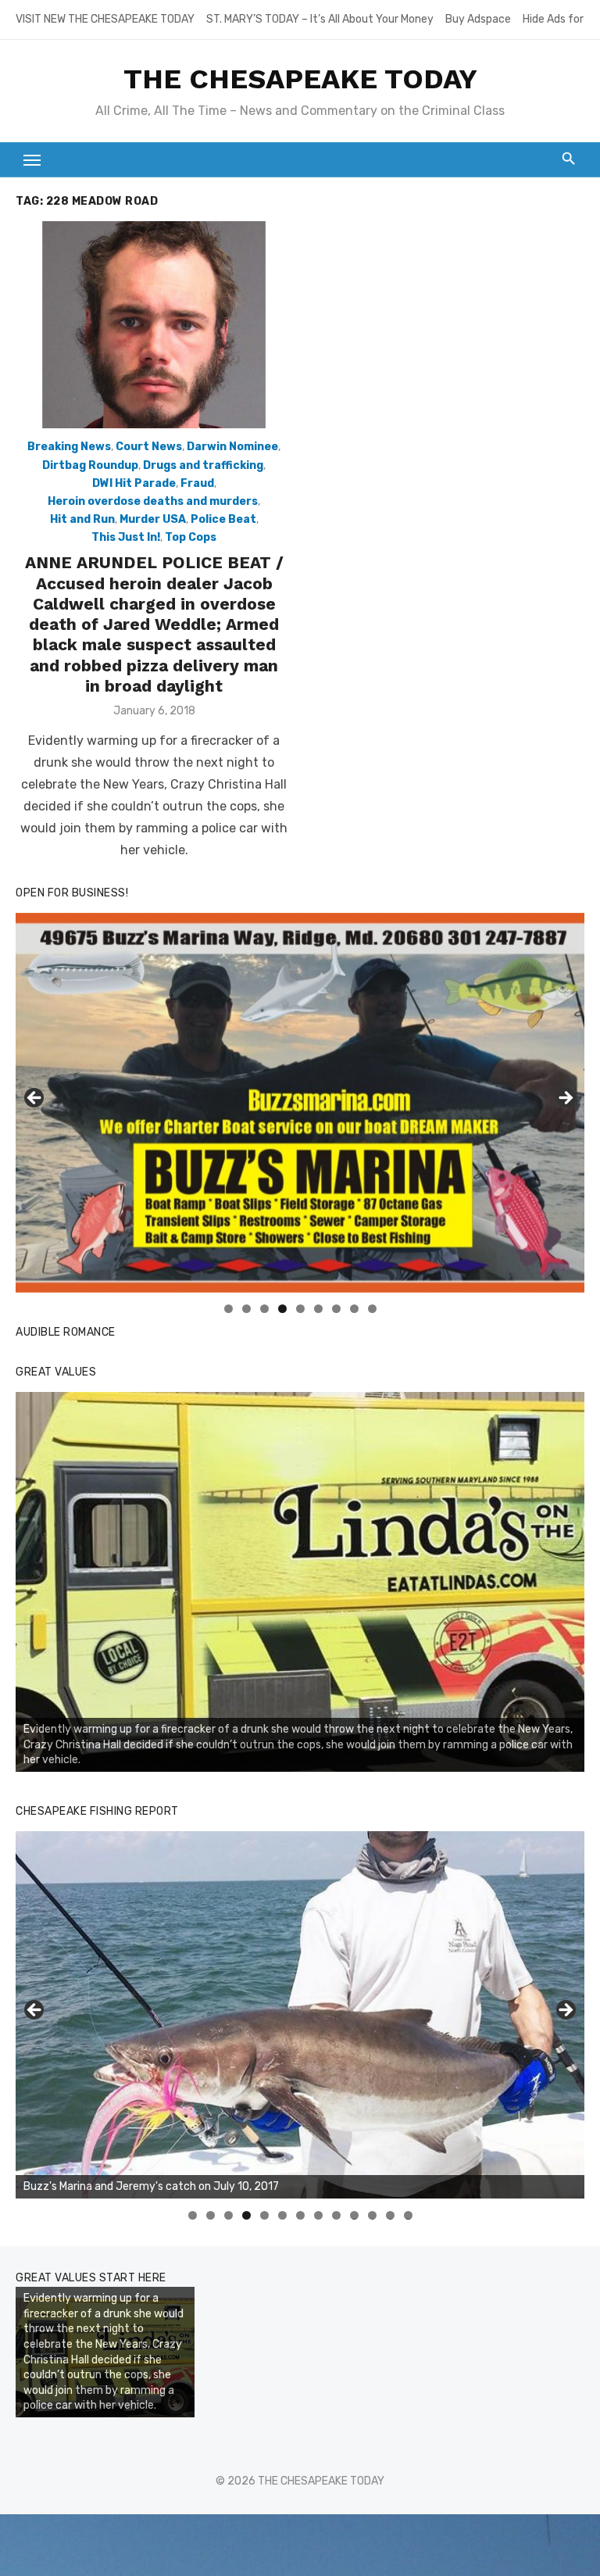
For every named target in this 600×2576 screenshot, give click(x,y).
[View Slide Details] (300, 1582)
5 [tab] (300, 1309)
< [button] (35, 1099)
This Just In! (126, 537)
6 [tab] (318, 1309)
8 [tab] (354, 1309)
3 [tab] (264, 1309)
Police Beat (223, 519)
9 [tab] (372, 1309)
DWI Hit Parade (134, 483)
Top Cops (191, 537)
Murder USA (153, 519)
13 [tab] (409, 2215)
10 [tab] (355, 2215)
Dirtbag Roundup (90, 465)
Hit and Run (82, 519)
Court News (149, 447)
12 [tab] (391, 2215)
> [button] (565, 1099)
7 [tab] (336, 1309)
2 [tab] (246, 1309)
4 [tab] (282, 1309)
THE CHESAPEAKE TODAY (300, 79)
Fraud (197, 483)
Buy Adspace (478, 19)
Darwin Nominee (232, 447)
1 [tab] (229, 1309)
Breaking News (69, 447)
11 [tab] (373, 2215)
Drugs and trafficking (203, 465)
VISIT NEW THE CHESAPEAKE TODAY (105, 19)
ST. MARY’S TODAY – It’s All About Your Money (320, 19)
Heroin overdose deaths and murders (153, 501)
